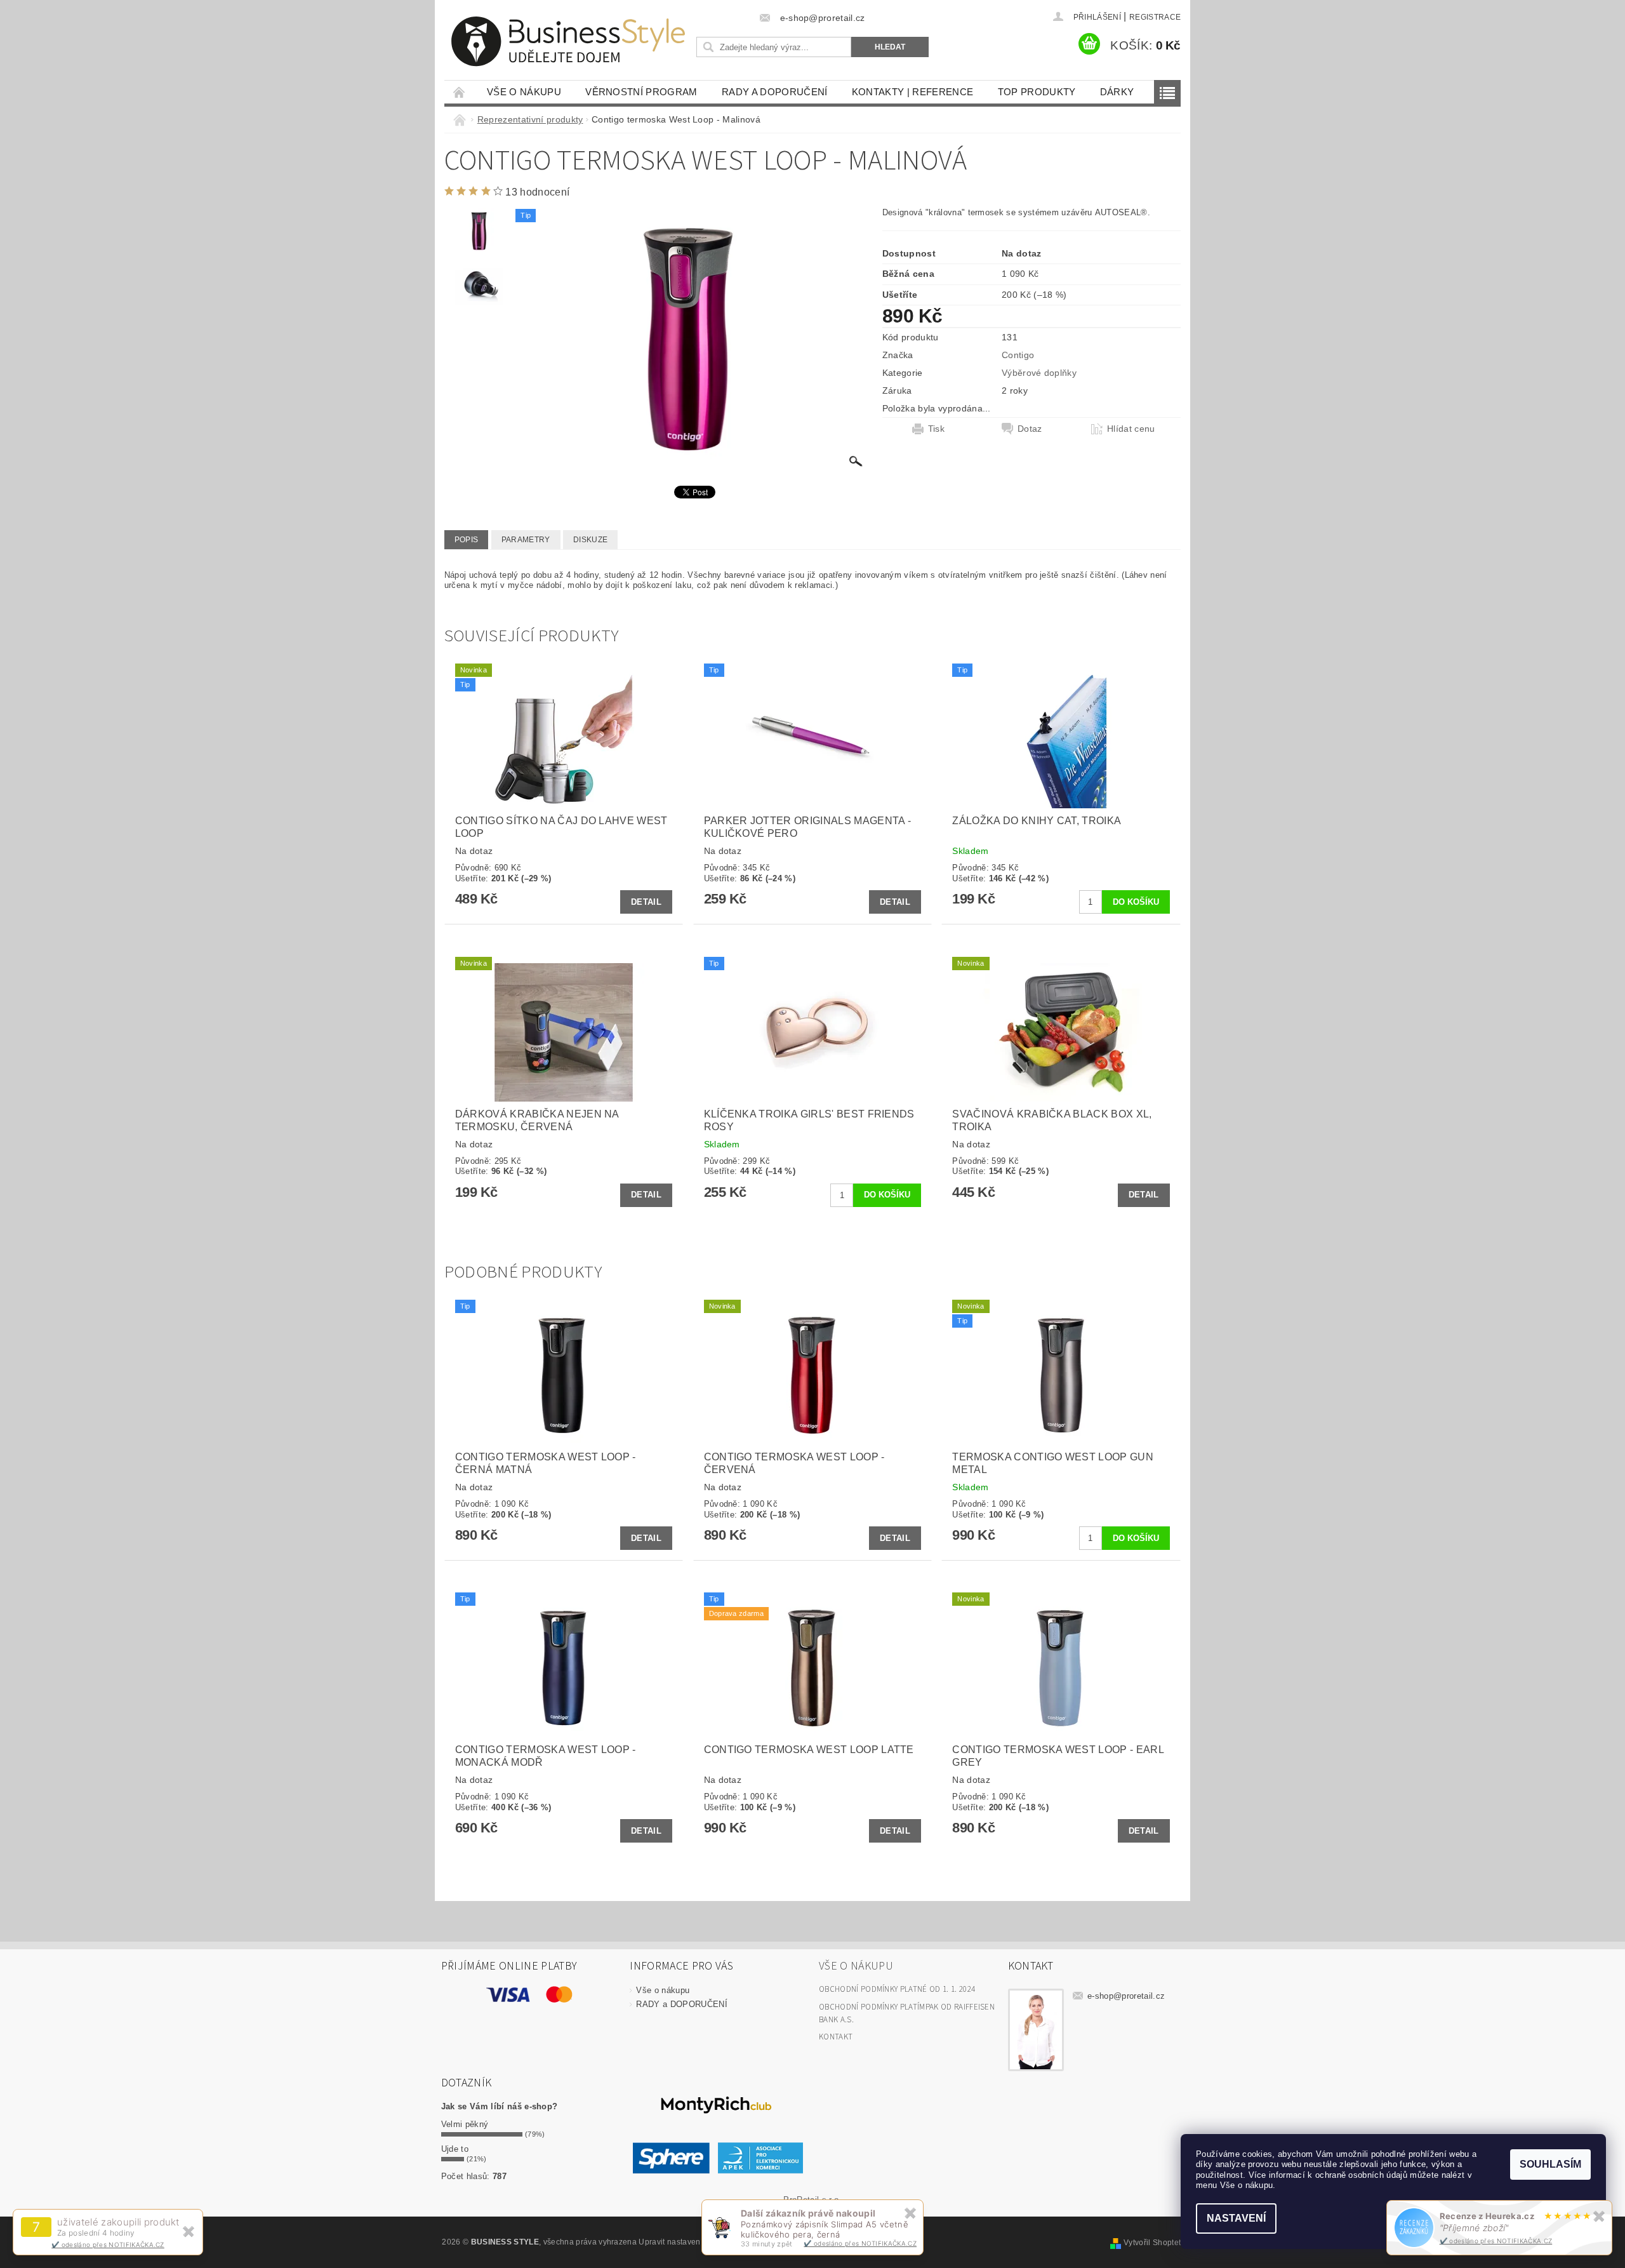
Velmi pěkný (465, 2124)
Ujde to (455, 2149)
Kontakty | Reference (912, 92)
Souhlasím (1550, 2164)
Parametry (526, 540)
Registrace (1155, 17)
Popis (467, 540)
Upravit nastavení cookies (686, 2242)
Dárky (1117, 92)
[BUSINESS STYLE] (568, 42)
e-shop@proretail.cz (1126, 1996)
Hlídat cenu (1131, 429)
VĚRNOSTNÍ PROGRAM (641, 92)
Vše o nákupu (524, 92)
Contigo (1018, 355)
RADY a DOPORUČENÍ (774, 92)
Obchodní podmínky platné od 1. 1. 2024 (897, 1989)
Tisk (936, 429)
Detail (646, 902)
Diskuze (590, 540)
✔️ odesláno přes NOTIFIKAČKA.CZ (108, 2245)
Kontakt (836, 2037)
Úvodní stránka (460, 92)
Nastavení (1236, 2218)
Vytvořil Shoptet (1152, 2243)
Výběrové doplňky (1039, 373)
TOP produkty (1037, 92)
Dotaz (1030, 429)
